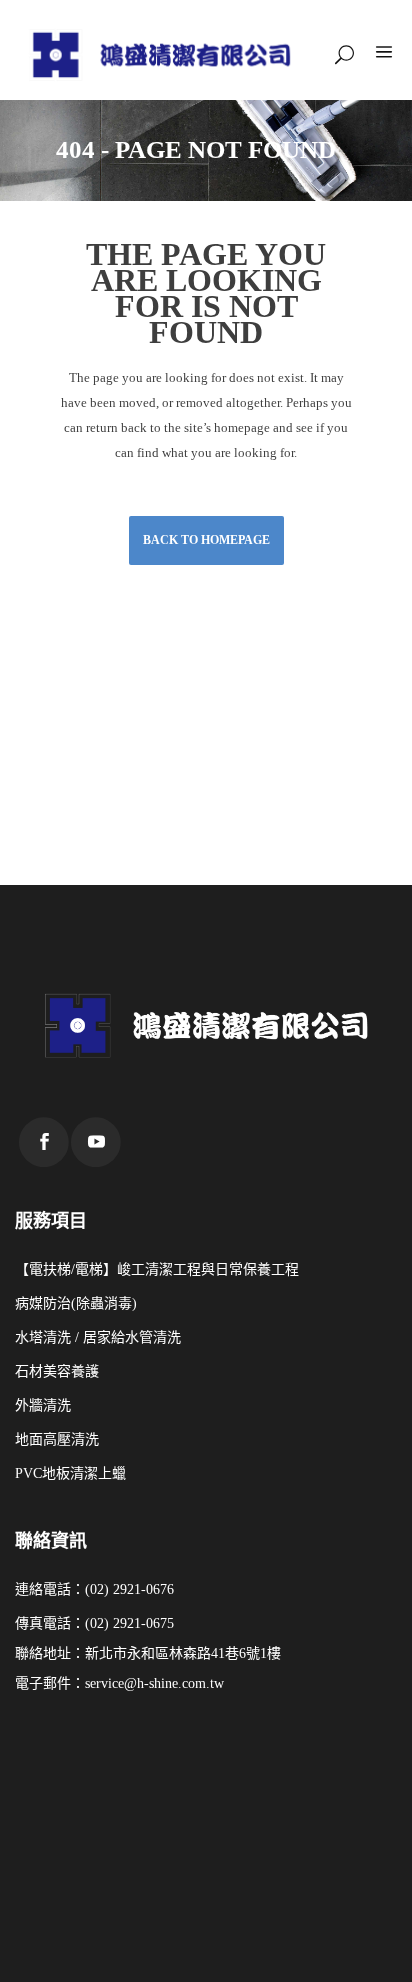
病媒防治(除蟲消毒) (76, 1303)
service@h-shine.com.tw (154, 1683)
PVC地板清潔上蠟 (70, 1473)
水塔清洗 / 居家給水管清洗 (98, 1337)
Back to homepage (206, 540)
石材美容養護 (57, 1371)
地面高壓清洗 (57, 1439)
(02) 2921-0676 (129, 1589)
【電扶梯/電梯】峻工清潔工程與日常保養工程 (157, 1269)
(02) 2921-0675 (129, 1623)
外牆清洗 (43, 1405)
